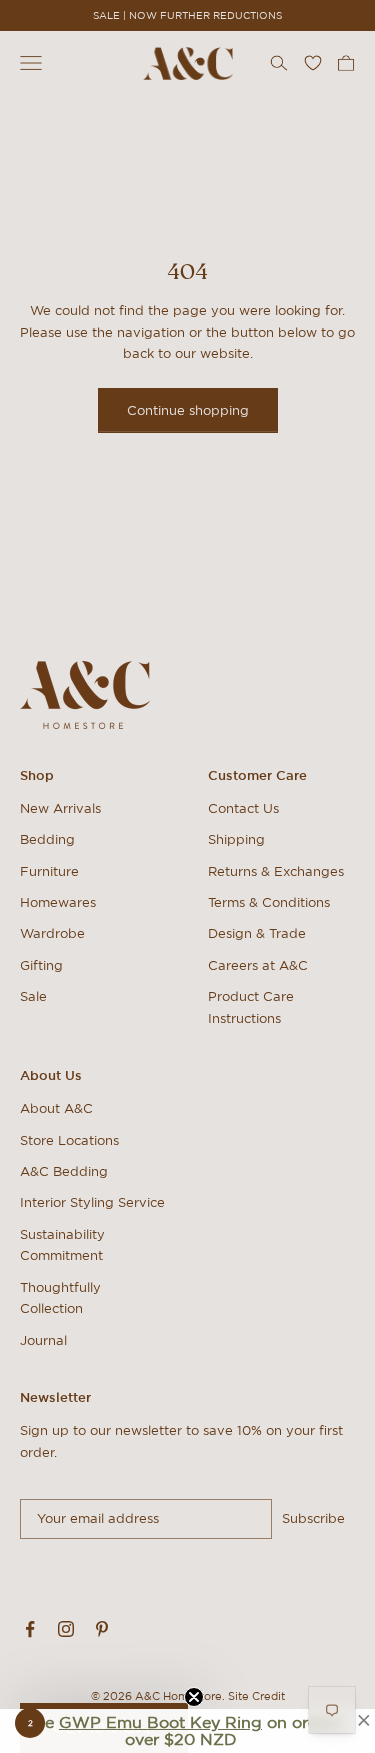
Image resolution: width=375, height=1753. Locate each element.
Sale (33, 996)
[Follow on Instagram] (66, 1629)
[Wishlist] (313, 63)
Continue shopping (188, 410)
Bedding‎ (47, 839)
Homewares (58, 902)
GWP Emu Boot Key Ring (160, 1722)
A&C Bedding (64, 1171)
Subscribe (313, 1518)
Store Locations (69, 1140)
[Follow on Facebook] (30, 1629)
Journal (43, 1340)
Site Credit (256, 1696)
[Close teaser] (194, 1697)
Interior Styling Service (92, 1202)
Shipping (236, 839)
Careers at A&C (258, 965)
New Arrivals (60, 808)
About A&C (56, 1108)
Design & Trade (257, 933)
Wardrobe (52, 933)
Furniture (49, 871)
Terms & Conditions (269, 902)
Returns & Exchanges (276, 871)
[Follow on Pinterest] (102, 1629)
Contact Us (243, 808)
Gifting (41, 965)
